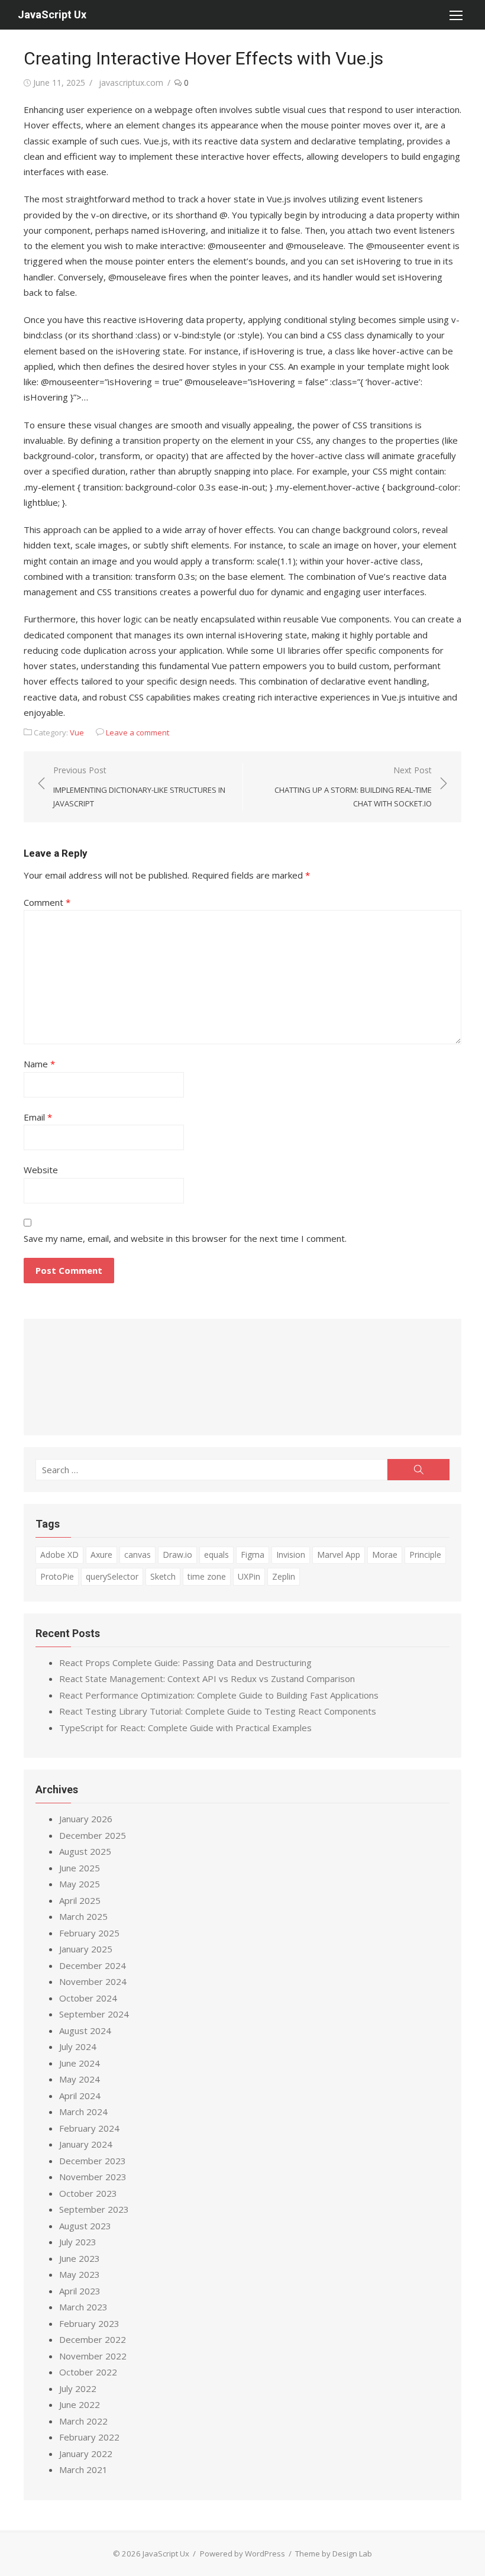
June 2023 (80, 2258)
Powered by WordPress (242, 2554)
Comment (47, 902)
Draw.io (177, 1555)
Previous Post (139, 787)
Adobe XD (59, 1555)
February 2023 (89, 2323)
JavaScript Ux (52, 14)
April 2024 (80, 2096)
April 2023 (80, 2291)
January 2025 (86, 1949)
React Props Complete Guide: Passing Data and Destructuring (185, 1663)
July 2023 (78, 2242)
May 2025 (80, 1884)
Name (39, 1064)
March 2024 (83, 2112)
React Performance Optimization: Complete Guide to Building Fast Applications (219, 1695)
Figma (253, 1555)
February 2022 (89, 2437)
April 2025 (80, 1900)
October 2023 (88, 2193)
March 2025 (83, 1916)
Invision (291, 1555)
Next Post (353, 787)
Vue (77, 732)
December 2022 (93, 2339)
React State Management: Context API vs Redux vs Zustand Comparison (207, 1678)
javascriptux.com (131, 83)
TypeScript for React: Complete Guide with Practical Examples (185, 1728)
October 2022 (88, 2372)
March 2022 (83, 2421)
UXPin (249, 1576)
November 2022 (93, 2356)
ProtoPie (57, 1576)
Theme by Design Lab (334, 2554)
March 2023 (83, 2307)
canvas (138, 1555)
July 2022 (78, 2388)
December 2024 (93, 1965)
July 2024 (78, 2046)
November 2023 (93, 2177)
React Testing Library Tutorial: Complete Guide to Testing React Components (218, 1711)
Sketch (163, 1576)
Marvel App (339, 1555)
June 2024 (80, 2063)
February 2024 (89, 2128)
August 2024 (85, 2031)
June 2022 (80, 2404)
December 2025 (93, 1835)
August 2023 (85, 2226)
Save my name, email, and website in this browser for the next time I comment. (185, 1238)
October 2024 (88, 1998)
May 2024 (80, 2079)
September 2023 (94, 2209)
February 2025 (89, 1933)
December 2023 (93, 2161)
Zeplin (284, 1576)
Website (41, 1170)
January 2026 (86, 1819)
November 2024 (93, 1981)
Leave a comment (138, 732)
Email (38, 1117)
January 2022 (86, 2454)
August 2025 (85, 1851)
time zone (207, 1576)
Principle (425, 1555)
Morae (385, 1555)
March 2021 (83, 2470)
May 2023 (80, 2274)
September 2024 (94, 2014)
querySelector (112, 1576)
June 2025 (80, 1868)
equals (216, 1555)
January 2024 (86, 2144)
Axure (101, 1555)
